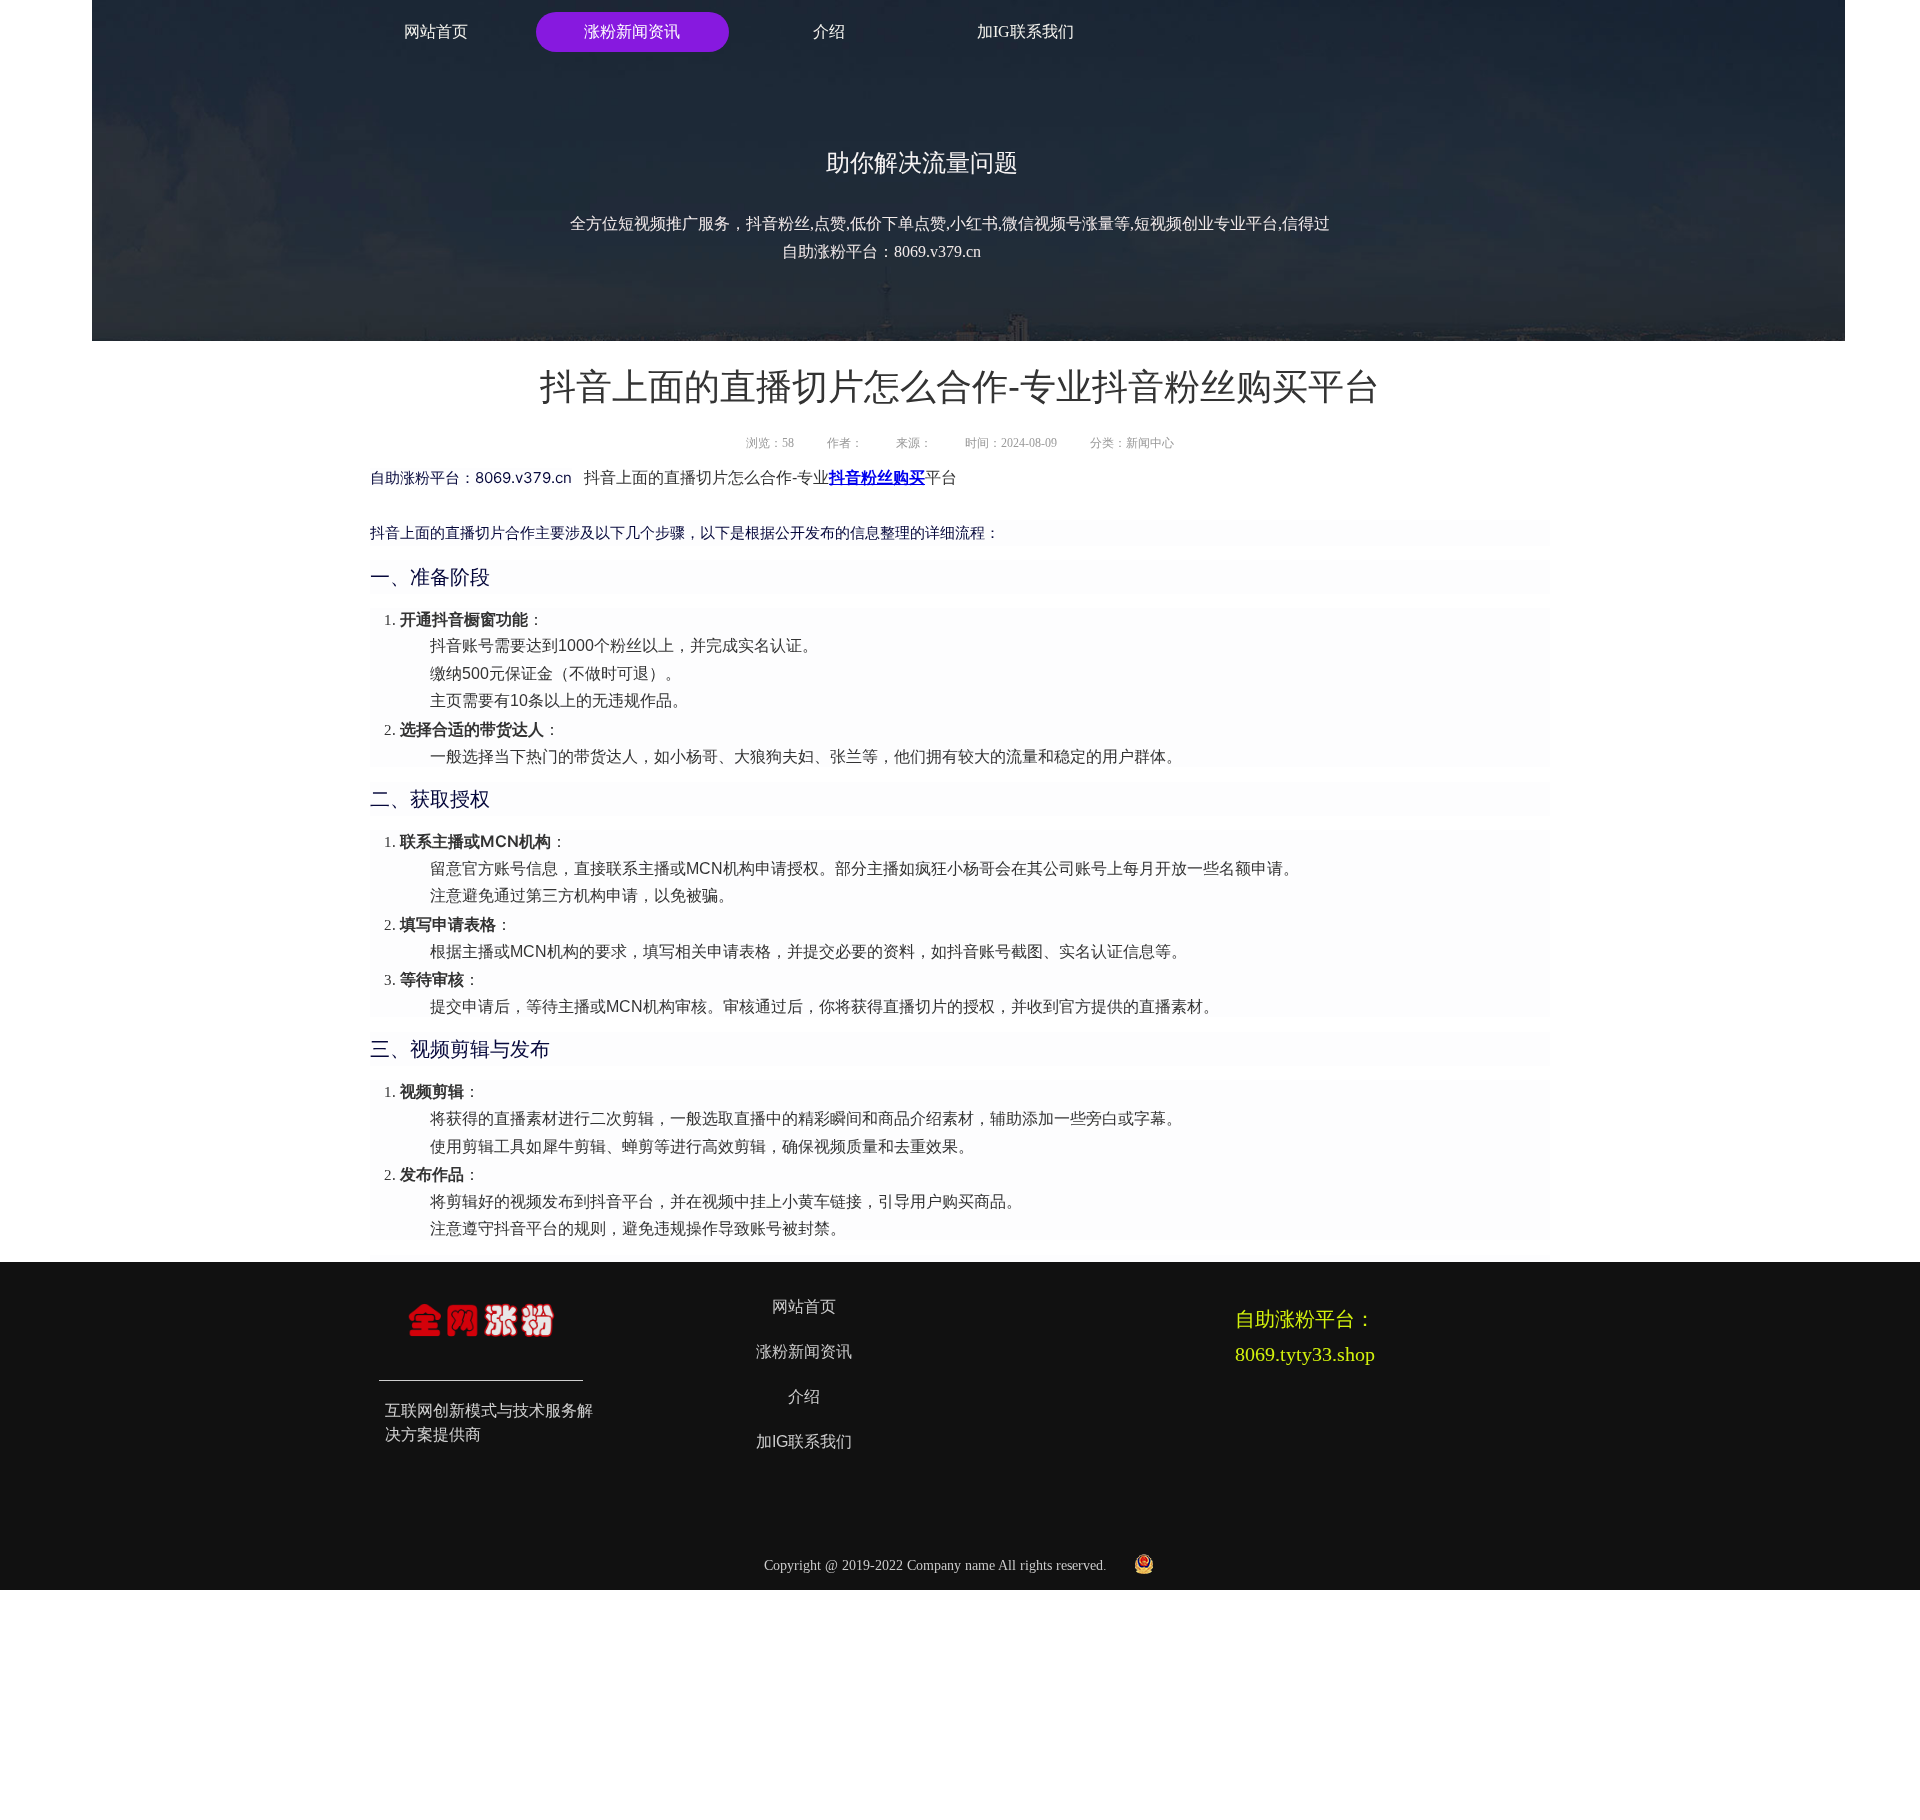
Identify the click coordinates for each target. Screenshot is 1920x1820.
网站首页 (436, 31)
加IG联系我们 (1025, 31)
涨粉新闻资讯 (632, 31)
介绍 (829, 31)
